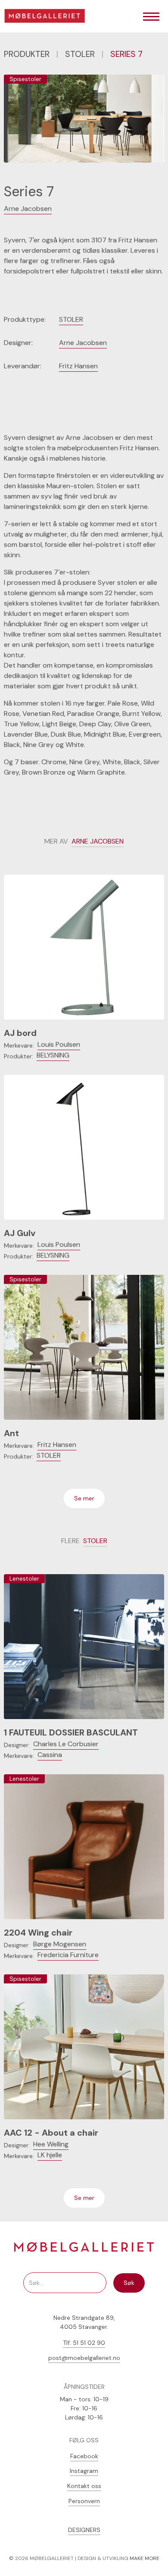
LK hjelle (50, 2155)
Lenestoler (24, 1578)
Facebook (84, 2456)
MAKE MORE (145, 2558)
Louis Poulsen (59, 1044)
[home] (48, 17)
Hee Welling (51, 2144)
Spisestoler (25, 79)
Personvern (84, 2501)
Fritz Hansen (78, 366)
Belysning (53, 1055)
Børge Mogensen (60, 1944)
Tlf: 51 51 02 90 (84, 2343)
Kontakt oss (84, 2486)
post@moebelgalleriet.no (84, 2358)
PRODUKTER (27, 54)
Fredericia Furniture (68, 1955)
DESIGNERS (84, 2530)
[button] (151, 17)
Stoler (80, 54)
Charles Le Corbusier (66, 1744)
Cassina (50, 1755)
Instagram (84, 2471)
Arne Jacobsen (28, 209)
